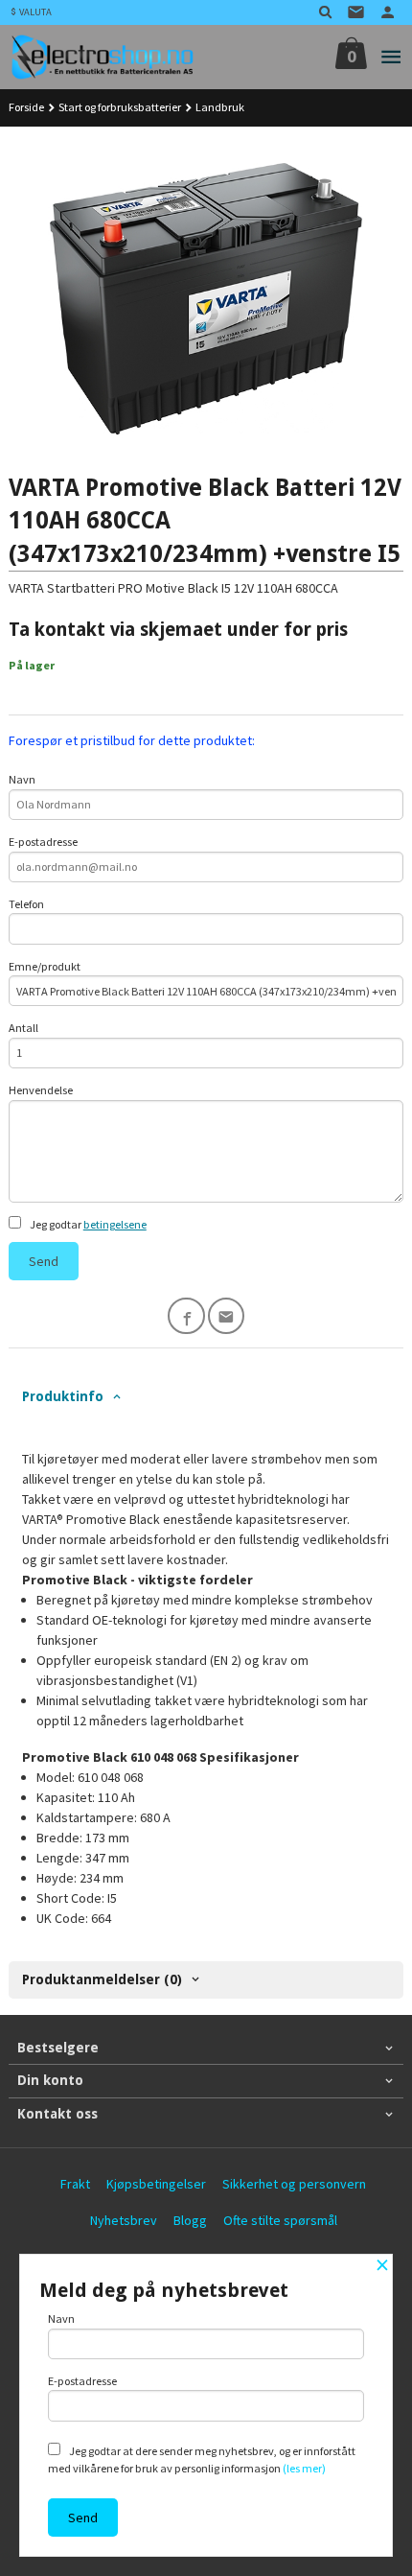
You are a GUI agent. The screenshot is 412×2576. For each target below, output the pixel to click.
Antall (23, 1028)
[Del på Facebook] (186, 1316)
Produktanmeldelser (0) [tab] (102, 1979)
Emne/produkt (45, 966)
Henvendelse (41, 1090)
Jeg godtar (87, 1224)
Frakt (75, 2184)
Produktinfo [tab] (63, 1396)
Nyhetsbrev (124, 2220)
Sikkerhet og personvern (294, 2184)
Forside (26, 107)
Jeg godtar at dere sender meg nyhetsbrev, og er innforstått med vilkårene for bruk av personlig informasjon (202, 2459)
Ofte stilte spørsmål (280, 2220)
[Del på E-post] (227, 1316)
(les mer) (304, 2468)
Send (44, 1261)
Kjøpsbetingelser (156, 2184)
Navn (22, 779)
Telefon (26, 904)
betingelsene (115, 1224)
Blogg (190, 2220)
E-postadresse (43, 842)
